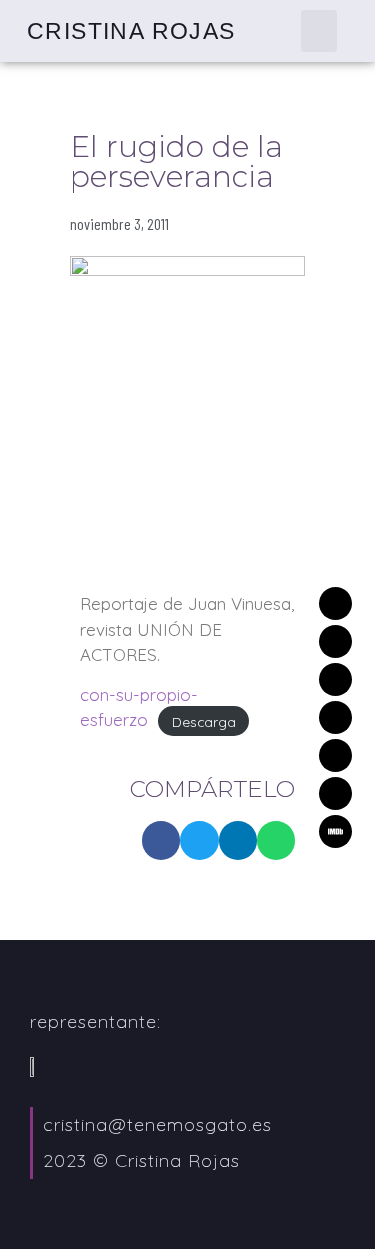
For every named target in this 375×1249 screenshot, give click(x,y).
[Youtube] (335, 793)
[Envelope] (335, 603)
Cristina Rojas (131, 31)
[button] (319, 31)
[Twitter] (335, 641)
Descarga (204, 720)
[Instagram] (335, 717)
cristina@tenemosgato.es (157, 1124)
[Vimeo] (335, 679)
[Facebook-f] (335, 755)
